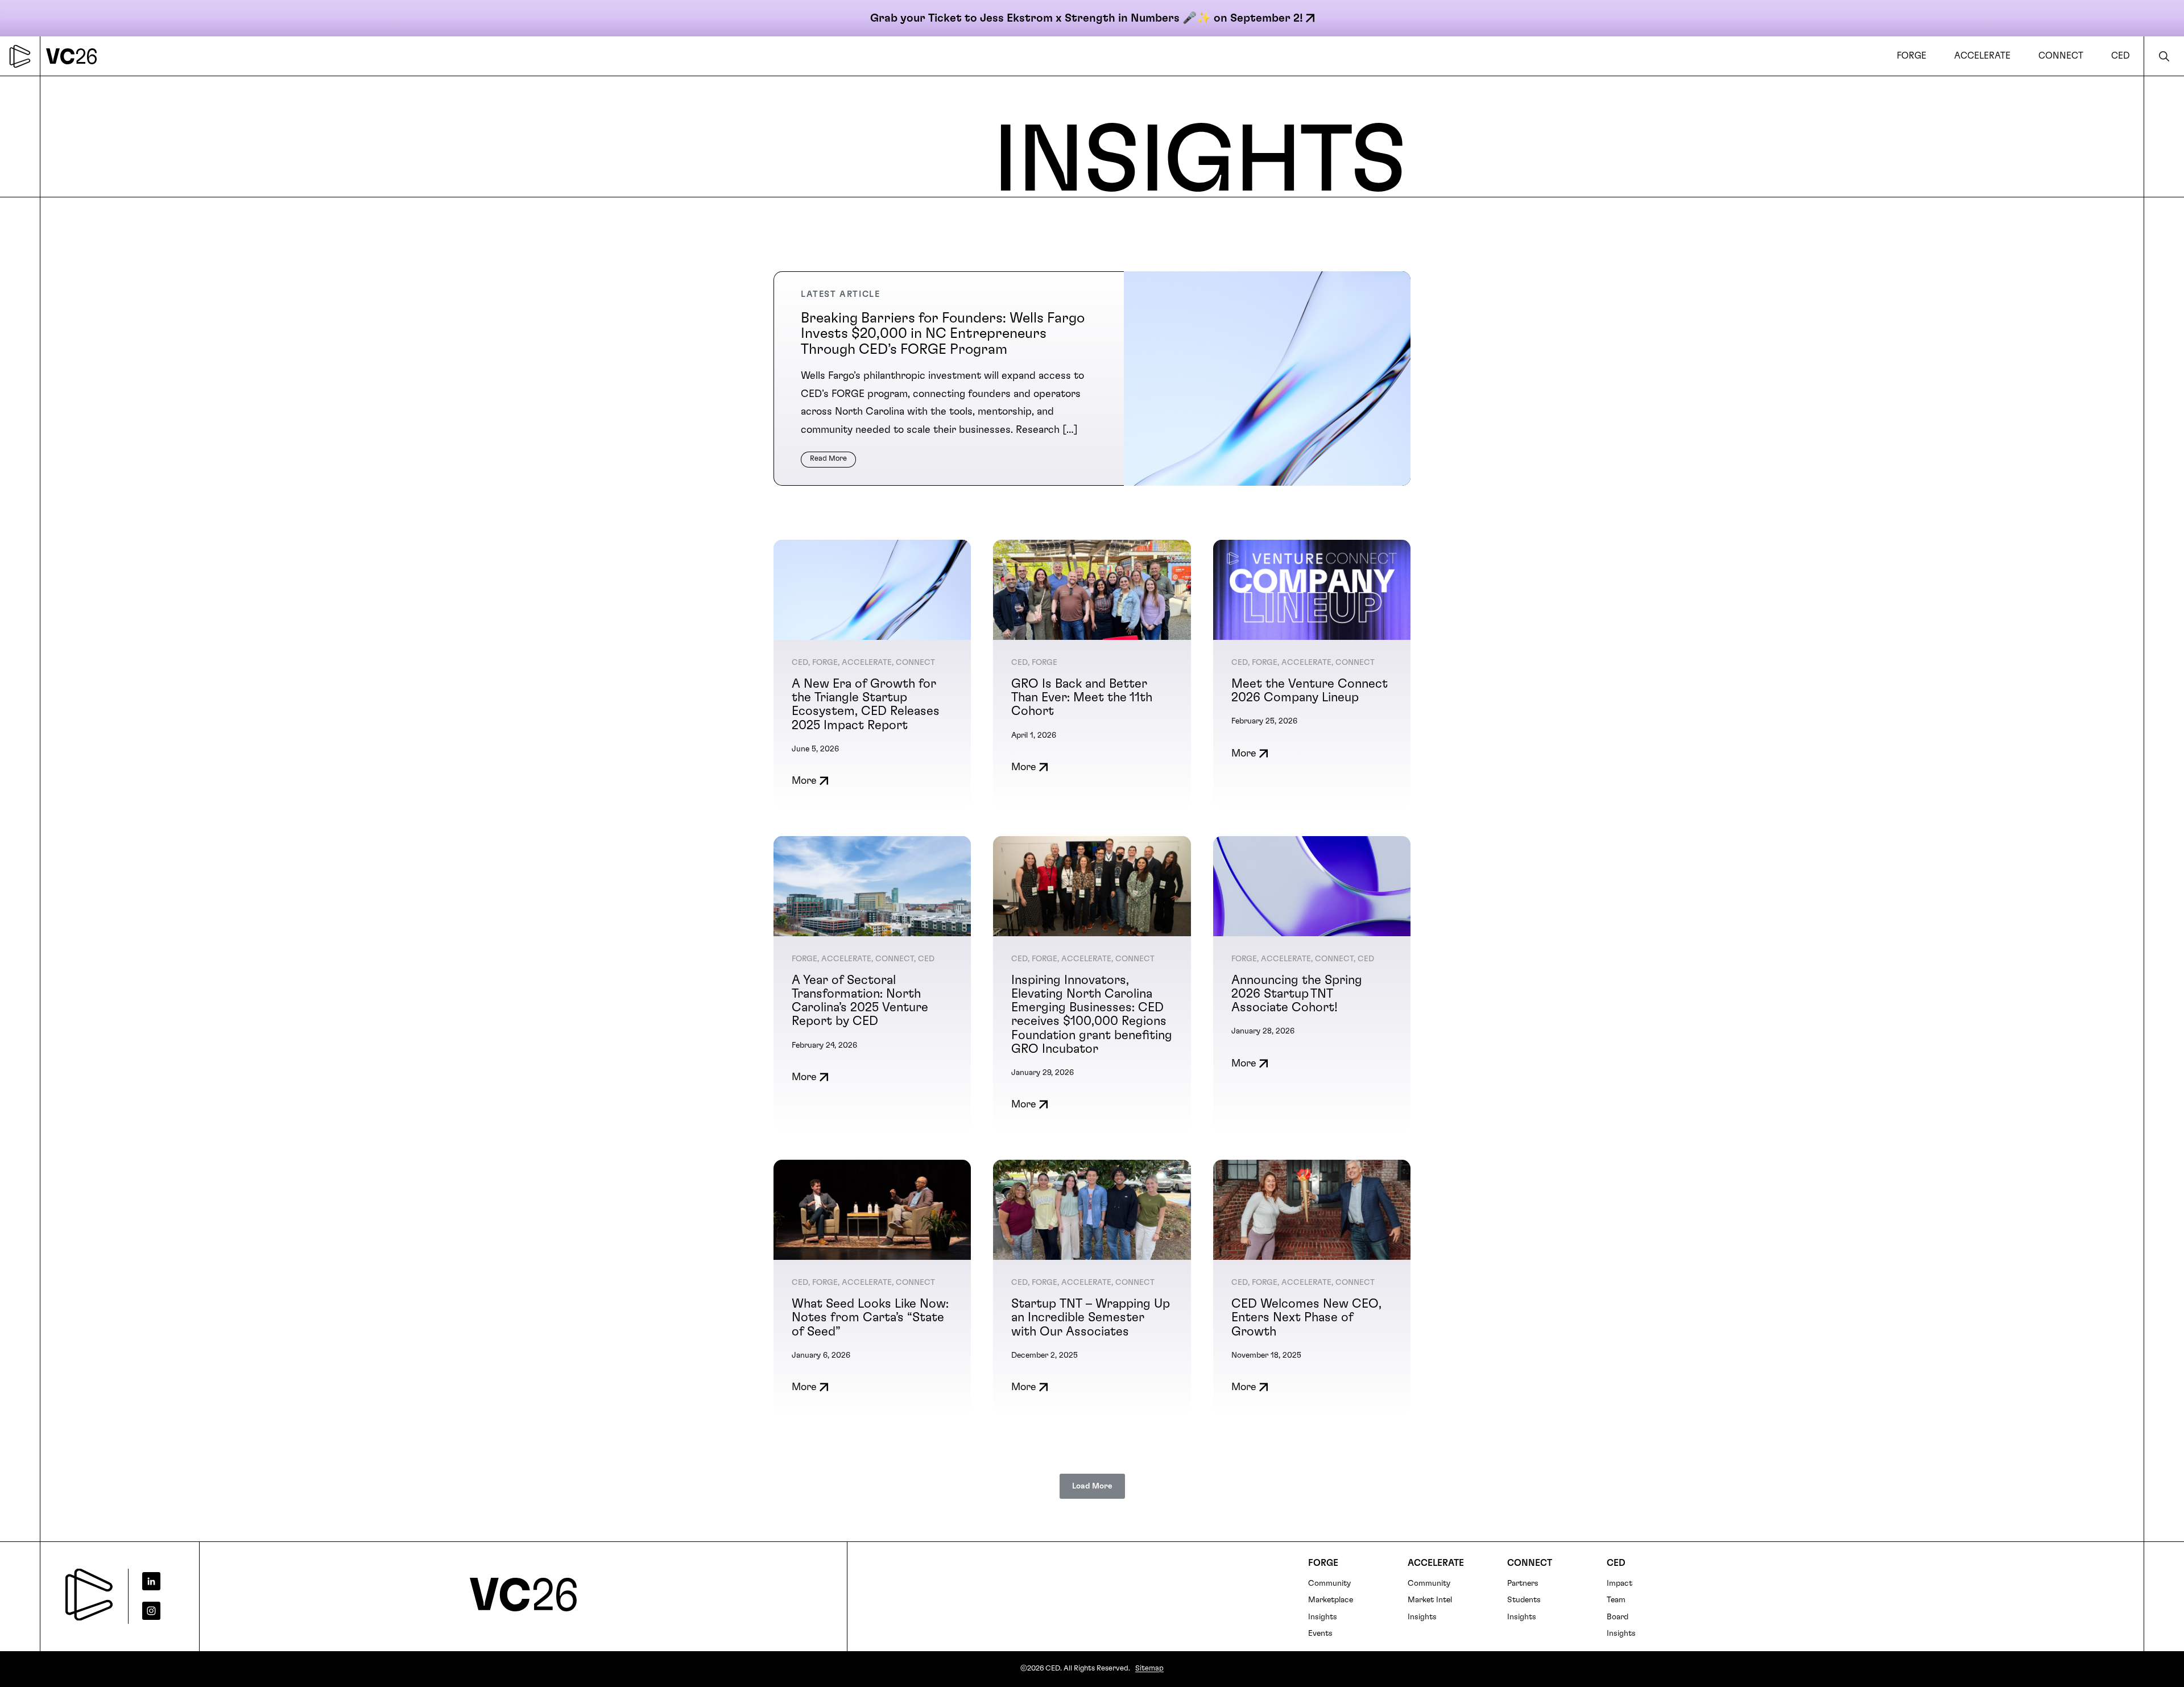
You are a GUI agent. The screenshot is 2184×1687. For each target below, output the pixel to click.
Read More (828, 459)
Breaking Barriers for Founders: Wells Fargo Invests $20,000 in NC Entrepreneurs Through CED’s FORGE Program (943, 334)
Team (1616, 1600)
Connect (1530, 1563)
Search (2164, 56)
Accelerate (1436, 1563)
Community (1329, 1583)
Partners (1523, 1583)
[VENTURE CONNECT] (75, 56)
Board (1618, 1617)
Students (1524, 1600)
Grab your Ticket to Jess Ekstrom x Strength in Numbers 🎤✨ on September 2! (1087, 18)
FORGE (1323, 1563)
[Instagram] (160, 1611)
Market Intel (1430, 1600)
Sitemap (1149, 1669)
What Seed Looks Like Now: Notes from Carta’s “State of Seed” (870, 1317)
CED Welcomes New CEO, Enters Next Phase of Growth (1306, 1317)
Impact (1620, 1583)
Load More (1092, 1486)
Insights (1323, 1617)
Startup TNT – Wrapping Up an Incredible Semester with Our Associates (1091, 1317)
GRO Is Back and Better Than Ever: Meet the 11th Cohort (1082, 697)
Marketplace (1331, 1600)
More (804, 781)
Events (1320, 1634)
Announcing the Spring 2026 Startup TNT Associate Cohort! (1297, 994)
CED (1616, 1563)
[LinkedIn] (160, 1581)
